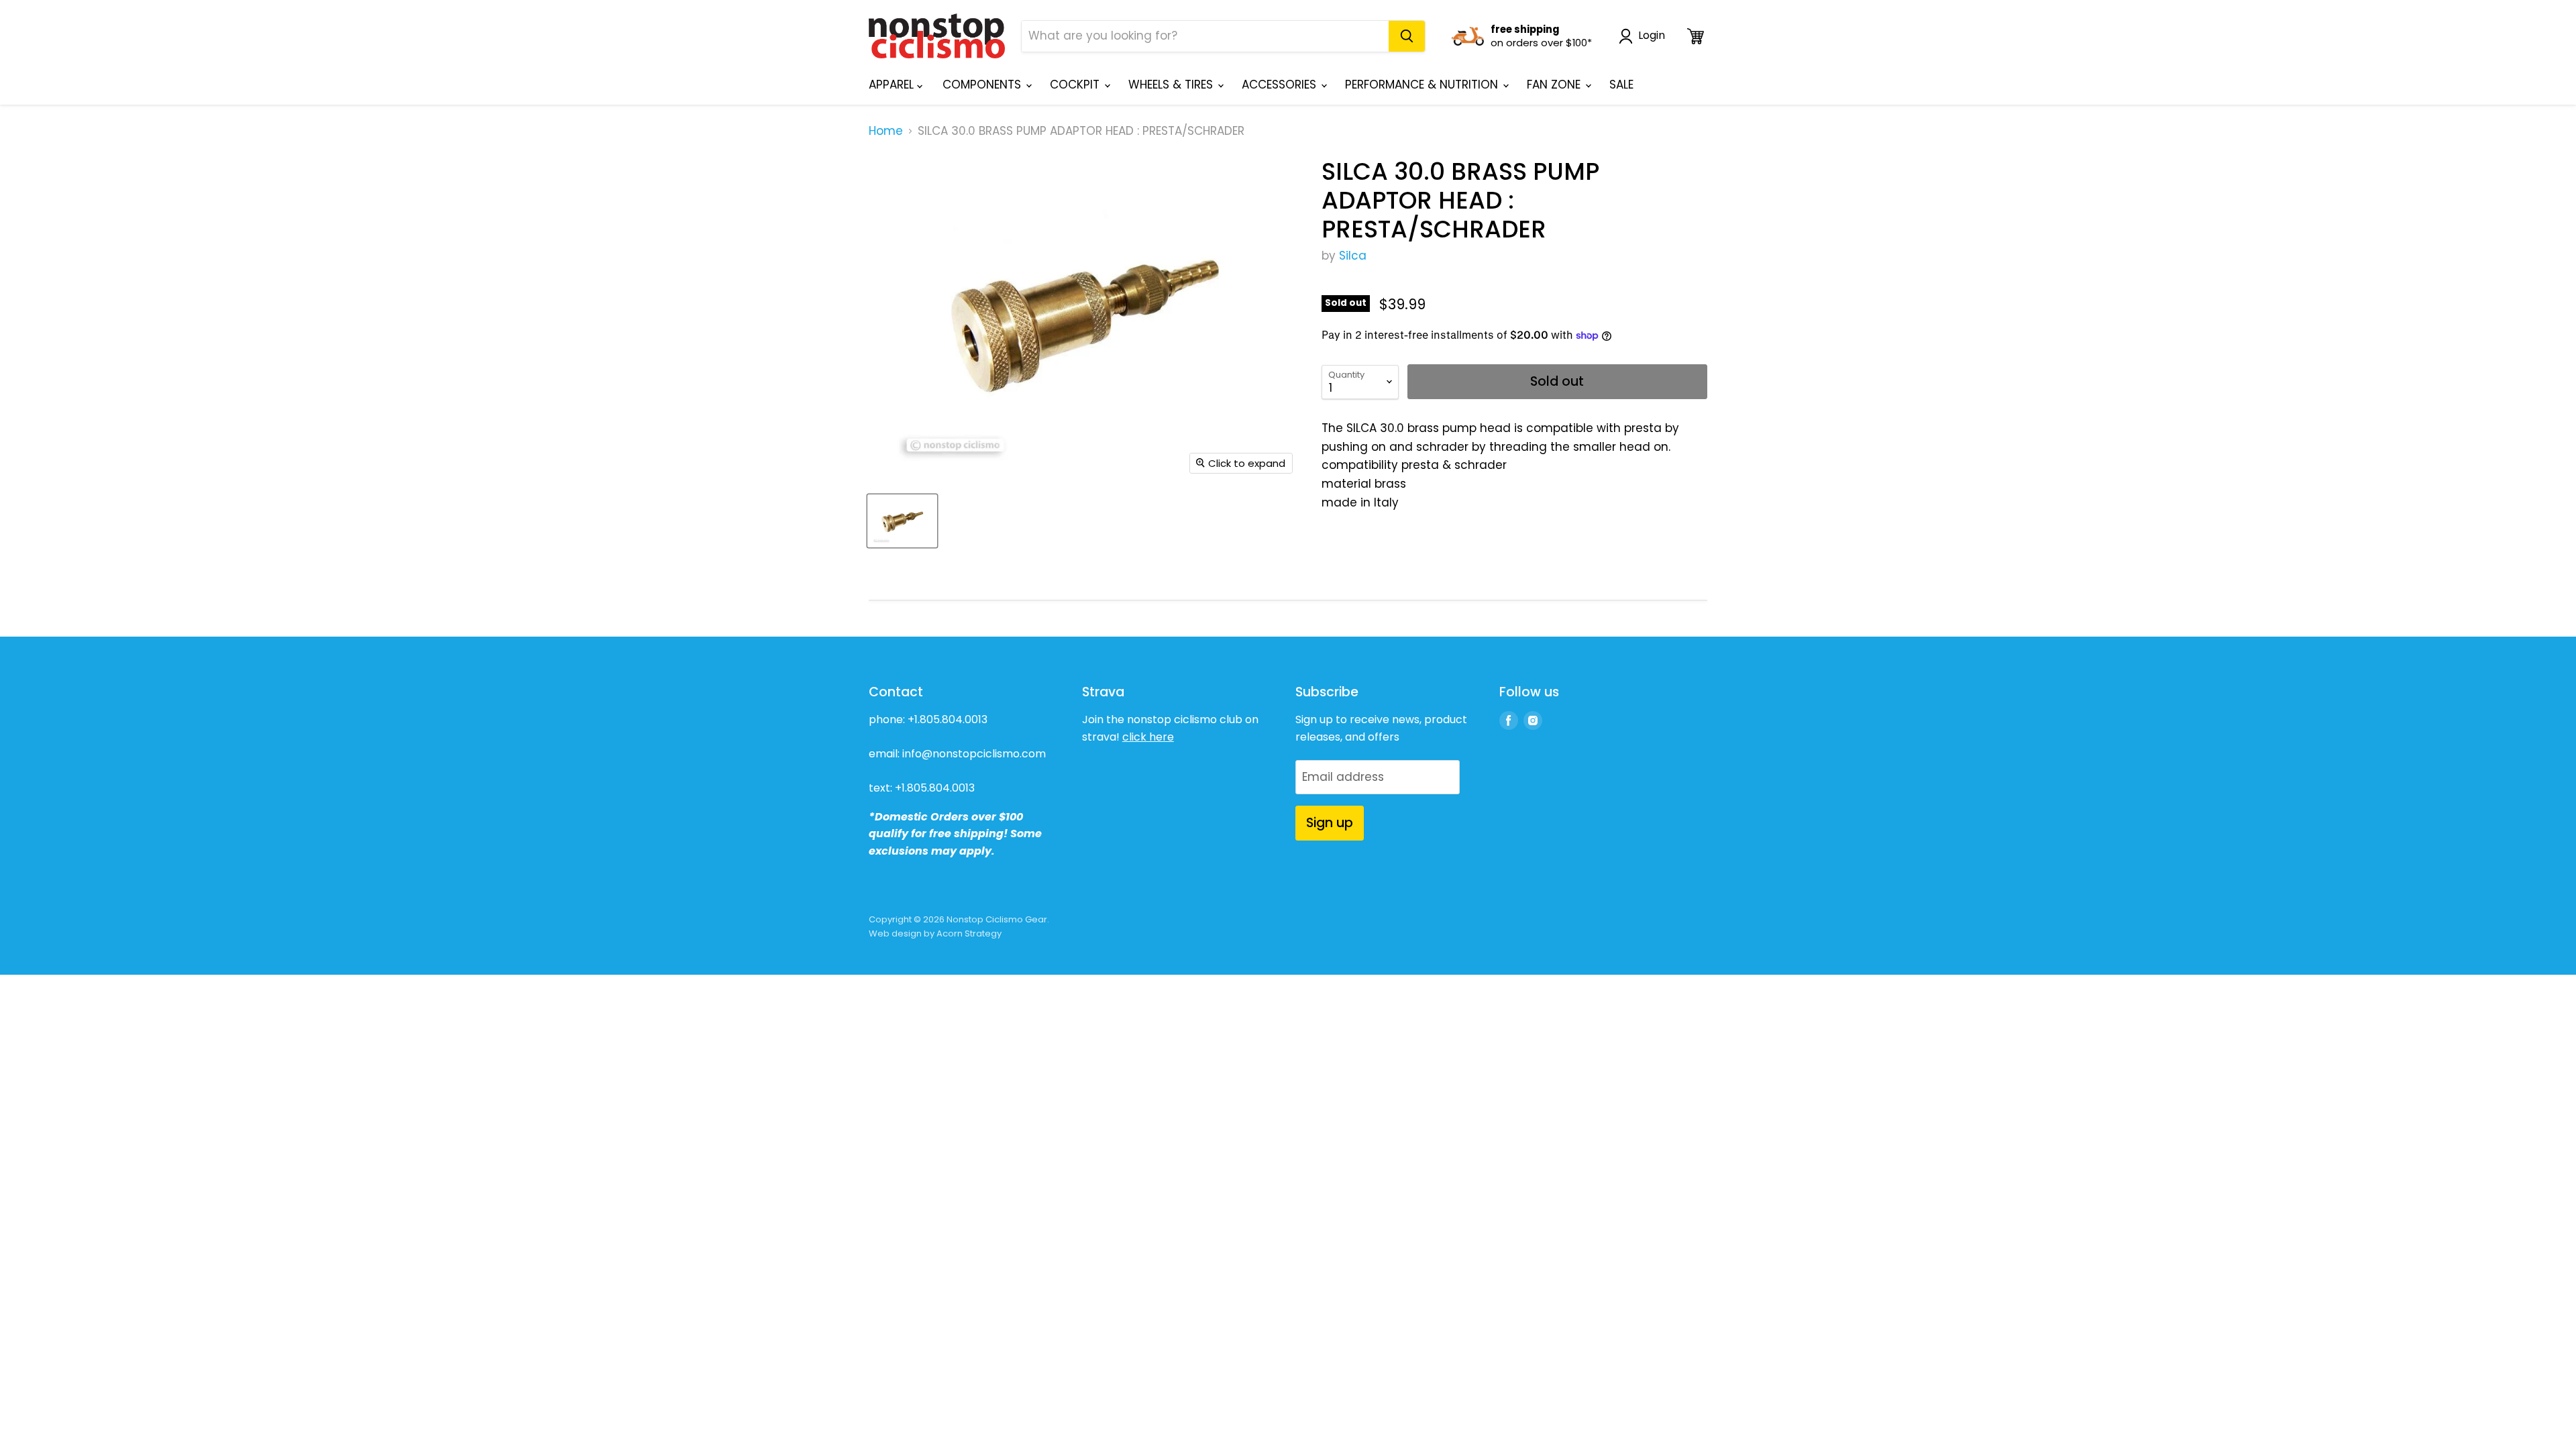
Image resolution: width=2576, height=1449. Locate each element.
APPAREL (893, 85)
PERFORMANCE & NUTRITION (1423, 85)
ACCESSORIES (1281, 85)
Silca (1353, 256)
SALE (1621, 85)
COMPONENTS (983, 85)
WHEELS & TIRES (1172, 85)
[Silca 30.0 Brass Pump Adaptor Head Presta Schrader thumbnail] (902, 521)
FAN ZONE (1555, 85)
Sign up (1330, 823)
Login (1652, 36)
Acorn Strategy (969, 933)
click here (1148, 737)
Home (886, 131)
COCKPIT (1076, 85)
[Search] (1407, 36)
